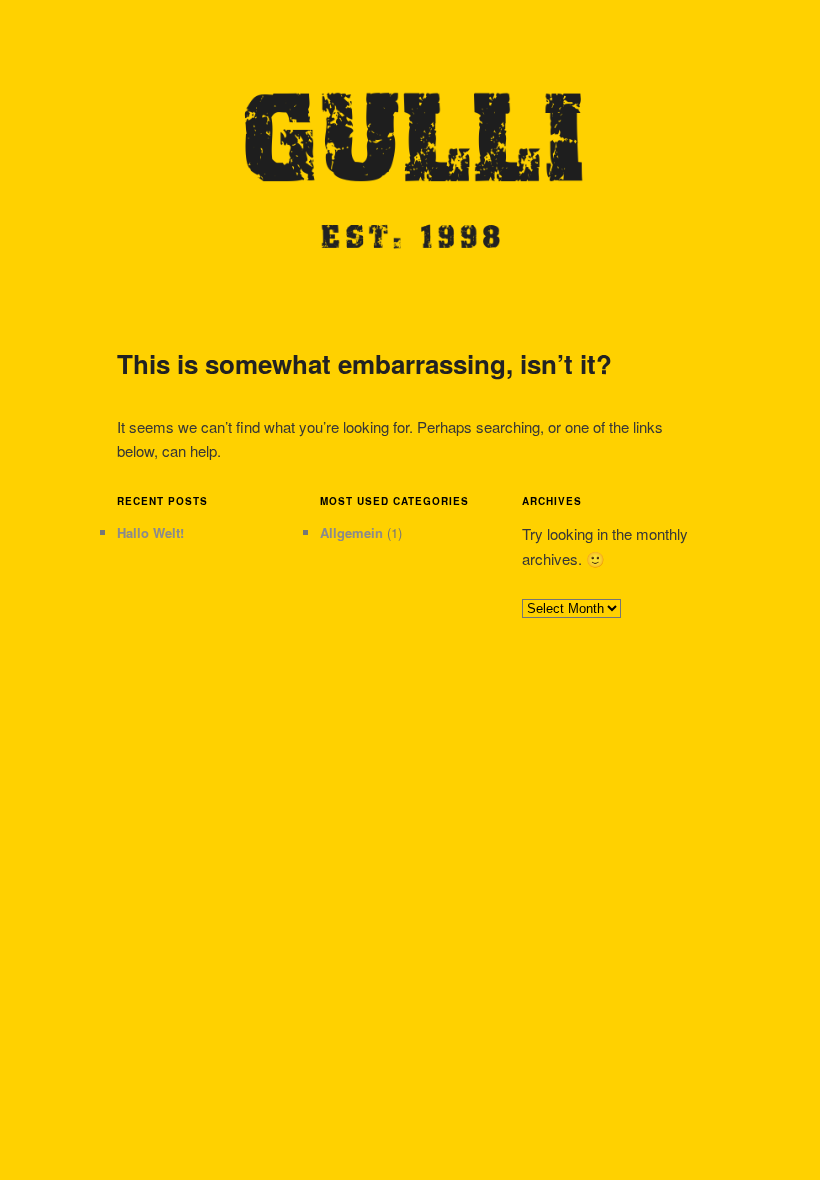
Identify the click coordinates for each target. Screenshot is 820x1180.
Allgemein (351, 532)
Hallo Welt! (150, 532)
